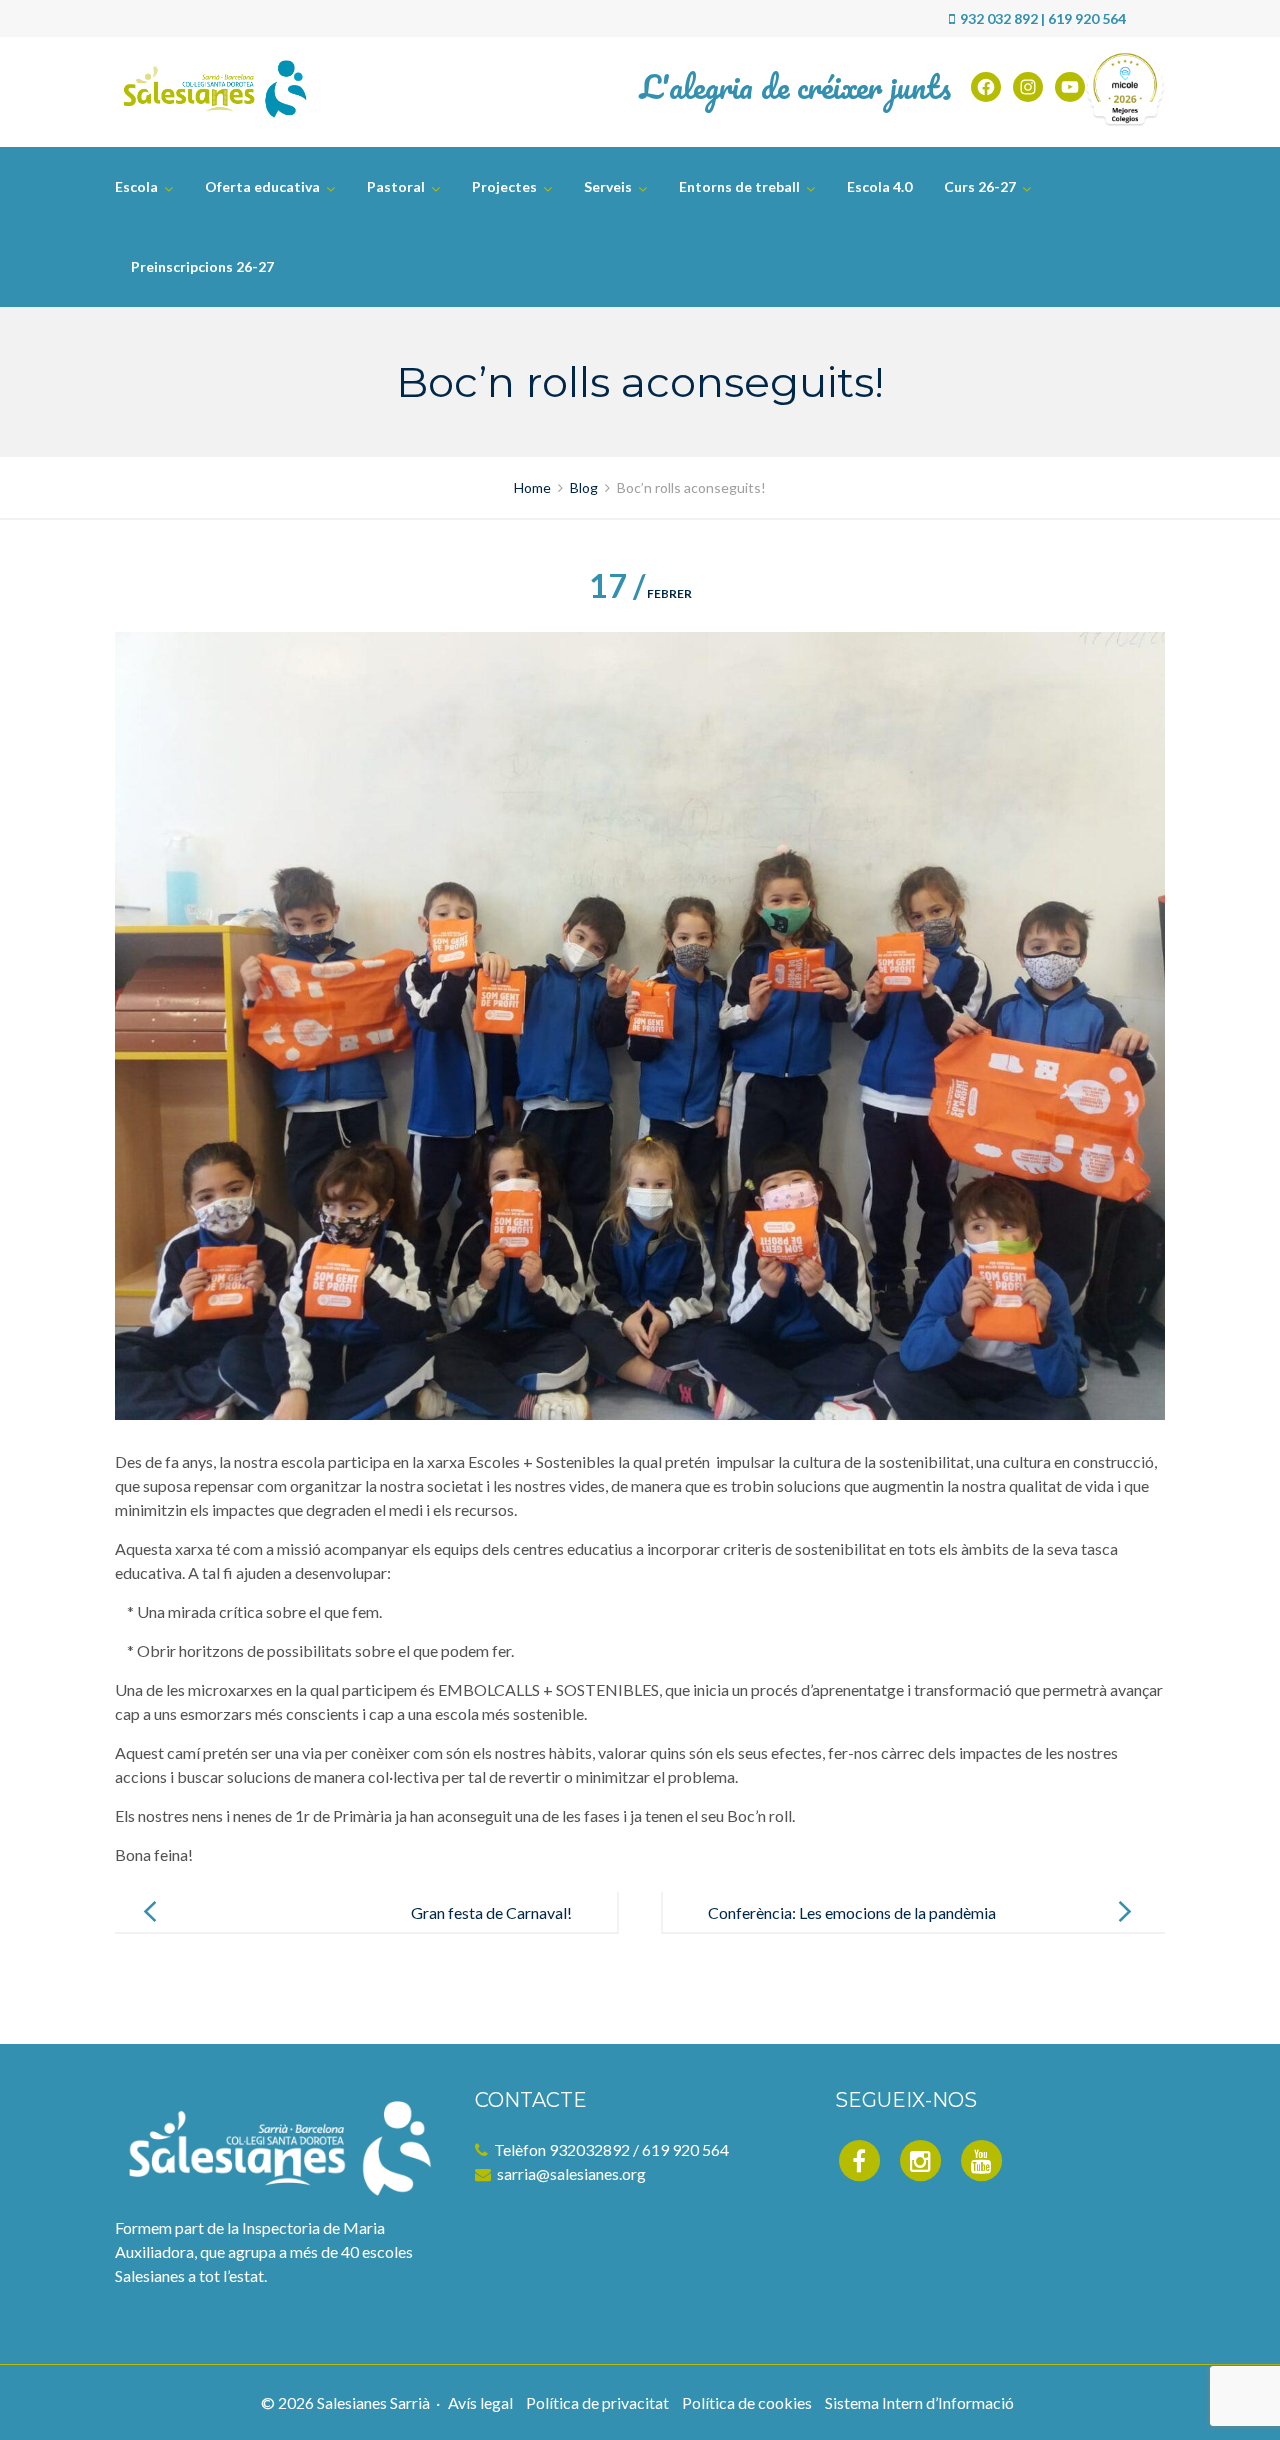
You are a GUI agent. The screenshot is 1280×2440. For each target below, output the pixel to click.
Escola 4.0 (879, 186)
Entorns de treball (739, 186)
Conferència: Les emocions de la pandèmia (852, 1912)
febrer (640, 593)
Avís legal (480, 2402)
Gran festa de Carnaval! (491, 1912)
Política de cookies (747, 2402)
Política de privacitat (597, 2402)
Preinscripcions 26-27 (202, 266)
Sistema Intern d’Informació (919, 2402)
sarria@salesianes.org (571, 2173)
